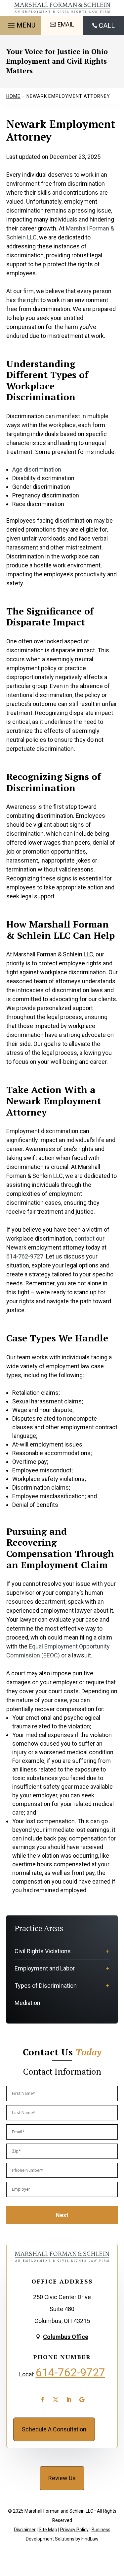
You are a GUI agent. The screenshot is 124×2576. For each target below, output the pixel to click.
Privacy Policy (74, 2530)
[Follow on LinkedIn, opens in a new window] (69, 2400)
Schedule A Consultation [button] (54, 2429)
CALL (107, 26)
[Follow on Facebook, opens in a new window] (42, 2400)
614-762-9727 (25, 1256)
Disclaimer (25, 2530)
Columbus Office (66, 2337)
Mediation (27, 2003)
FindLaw (90, 2539)
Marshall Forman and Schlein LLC (59, 2511)
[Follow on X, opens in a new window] (56, 2400)
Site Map (48, 2530)
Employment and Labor (45, 1968)
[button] (21, 23)
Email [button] (66, 24)
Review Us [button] (62, 2478)
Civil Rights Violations (43, 1951)
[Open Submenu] (107, 1951)
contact (84, 1238)
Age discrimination (37, 469)
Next (62, 2215)
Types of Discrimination (46, 1986)
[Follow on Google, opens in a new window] (82, 2400)
